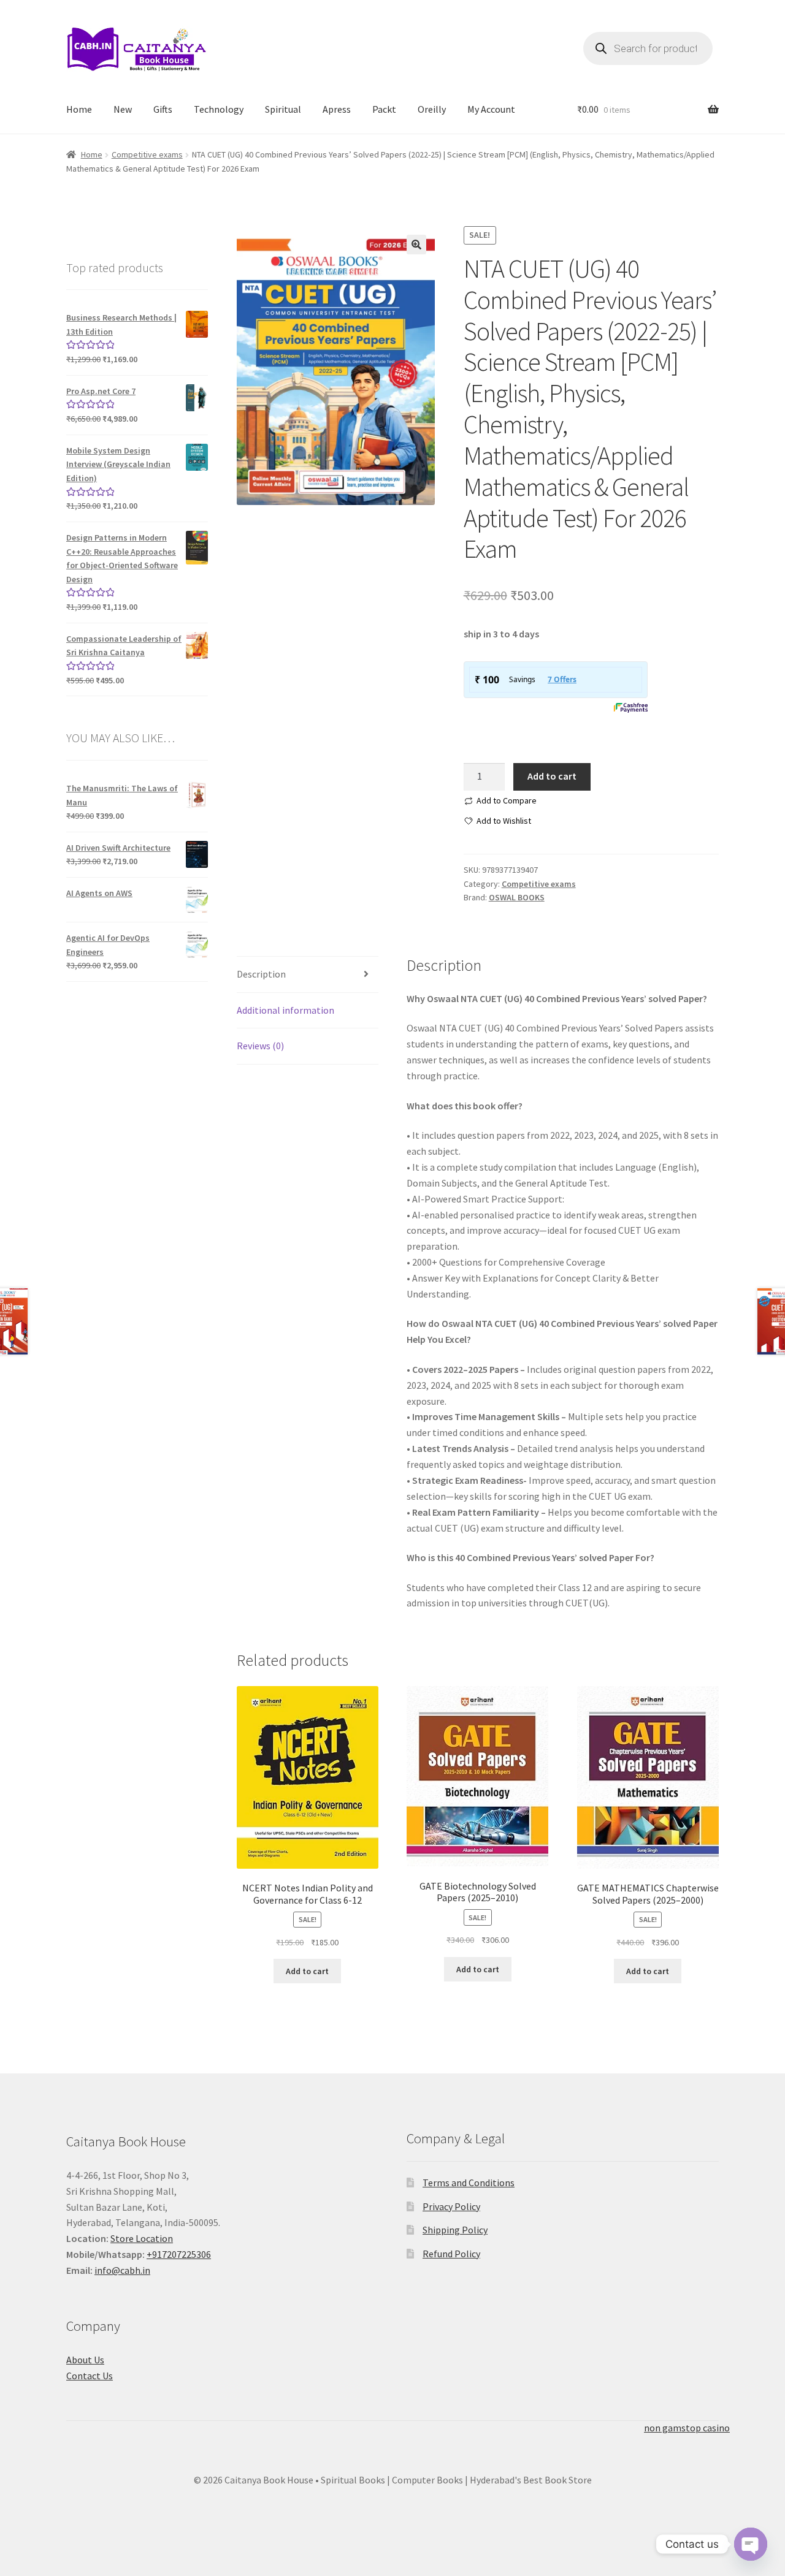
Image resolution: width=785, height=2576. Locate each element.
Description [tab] (261, 974)
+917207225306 (179, 2254)
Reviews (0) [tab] (260, 1046)
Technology (219, 109)
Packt (384, 109)
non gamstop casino (687, 2428)
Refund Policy (451, 2254)
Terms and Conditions (469, 2183)
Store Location (142, 2238)
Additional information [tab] (285, 1010)
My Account (491, 109)
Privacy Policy (451, 2206)
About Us (85, 2360)
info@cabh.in (122, 2270)
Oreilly (432, 109)
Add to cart (552, 776)
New (123, 109)
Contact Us (90, 2376)
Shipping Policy (455, 2230)
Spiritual (283, 109)
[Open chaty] (751, 2545)
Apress (337, 109)
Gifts (163, 109)
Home (79, 109)
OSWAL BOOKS (517, 897)
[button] (416, 245)
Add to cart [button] (307, 1971)
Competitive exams (147, 154)
